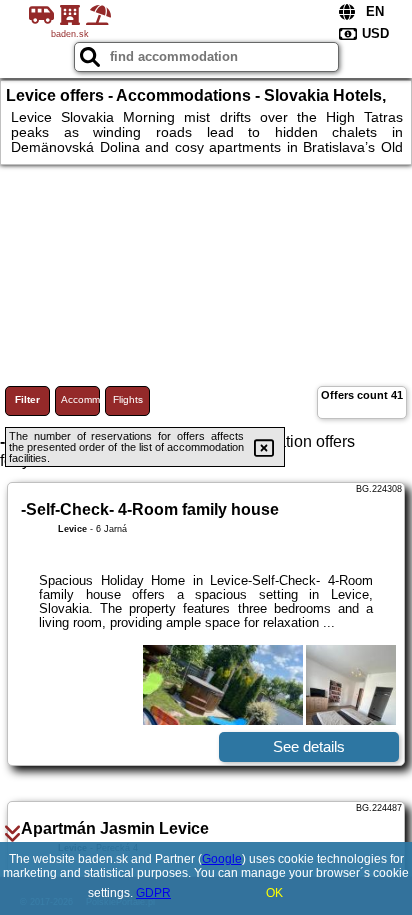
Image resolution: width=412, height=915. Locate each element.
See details (309, 746)
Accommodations (80, 399)
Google (222, 859)
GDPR (153, 893)
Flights (128, 399)
